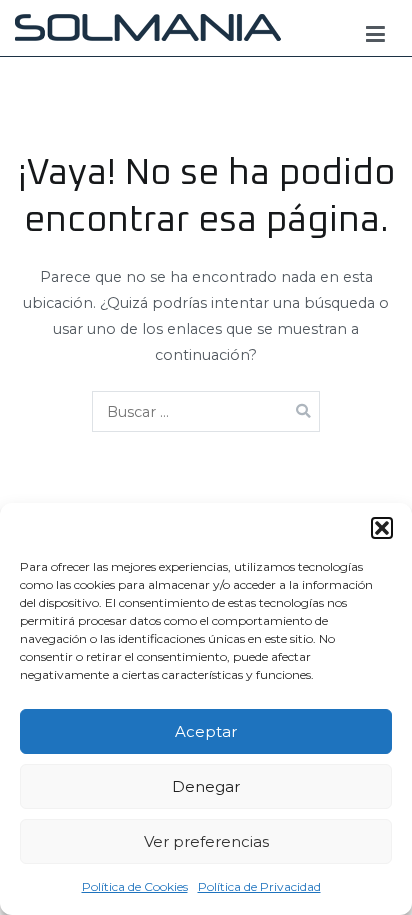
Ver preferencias (206, 841)
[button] (382, 528)
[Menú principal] (375, 35)
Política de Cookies (135, 886)
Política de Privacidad (259, 886)
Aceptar (206, 731)
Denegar (206, 786)
